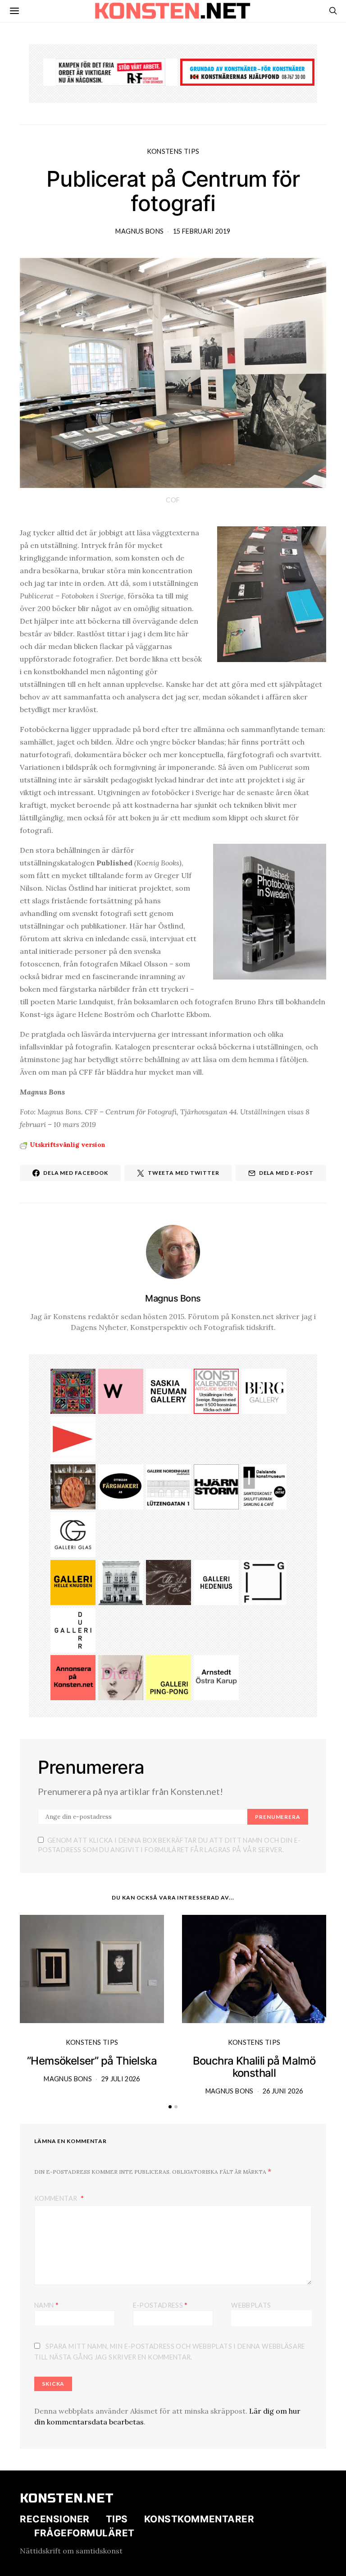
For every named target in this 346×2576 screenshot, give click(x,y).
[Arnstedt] (216, 1677)
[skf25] (121, 1582)
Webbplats (251, 2305)
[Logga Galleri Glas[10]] (73, 1534)
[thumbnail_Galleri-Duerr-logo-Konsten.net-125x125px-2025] (73, 1629)
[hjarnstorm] (216, 1486)
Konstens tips (173, 151)
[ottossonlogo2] (121, 1486)
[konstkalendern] (216, 1390)
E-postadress (160, 2305)
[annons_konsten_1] (73, 1438)
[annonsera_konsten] (73, 1677)
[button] (170, 2107)
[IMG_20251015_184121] (110, 71)
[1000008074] (168, 1390)
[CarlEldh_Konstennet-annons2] (73, 1486)
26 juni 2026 (283, 2091)
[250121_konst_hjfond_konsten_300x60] (247, 71)
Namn (46, 2305)
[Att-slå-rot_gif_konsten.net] (168, 1582)
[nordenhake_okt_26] (168, 1486)
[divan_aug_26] (121, 1677)
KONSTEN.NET (67, 2498)
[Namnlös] (73, 1390)
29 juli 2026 (121, 2079)
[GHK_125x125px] (73, 1582)
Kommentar (57, 2198)
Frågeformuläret (84, 2533)
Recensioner (55, 2519)
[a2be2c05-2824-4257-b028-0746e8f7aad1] (264, 1486)
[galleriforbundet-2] (264, 1582)
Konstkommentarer (199, 2519)
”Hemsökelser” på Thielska (92, 2061)
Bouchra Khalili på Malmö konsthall (254, 2067)
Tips (117, 2519)
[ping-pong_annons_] (168, 1677)
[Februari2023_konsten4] (264, 1390)
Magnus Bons (139, 231)
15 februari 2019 (202, 231)
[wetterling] (121, 1390)
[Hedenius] (216, 1582)
